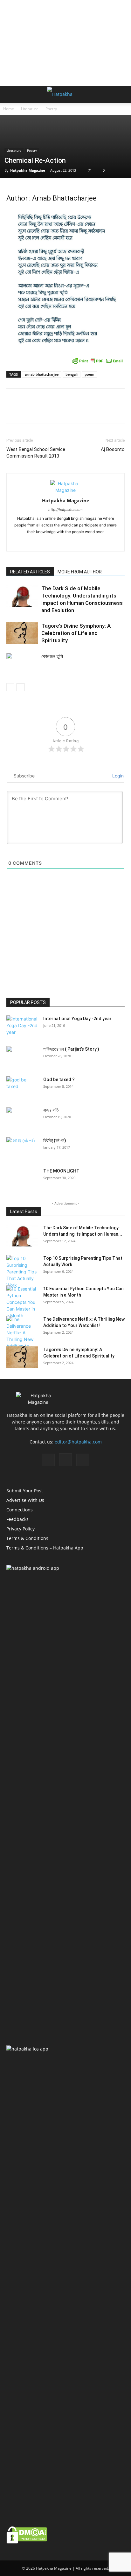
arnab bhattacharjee (42, 374)
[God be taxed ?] (22, 1087)
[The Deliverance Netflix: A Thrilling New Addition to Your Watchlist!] (22, 1336)
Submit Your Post (25, 1491)
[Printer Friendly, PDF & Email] (98, 361)
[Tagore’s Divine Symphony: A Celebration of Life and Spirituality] (22, 633)
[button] (11, 94)
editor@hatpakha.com (78, 1442)
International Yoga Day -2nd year (77, 1019)
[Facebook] (52, 542)
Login (117, 776)
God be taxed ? (59, 1080)
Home (9, 109)
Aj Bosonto (113, 449)
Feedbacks (17, 1519)
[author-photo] (65, 490)
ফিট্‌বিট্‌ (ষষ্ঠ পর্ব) (55, 1140)
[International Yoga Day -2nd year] (22, 1027)
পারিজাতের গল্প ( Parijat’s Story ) (71, 1049)
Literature (30, 109)
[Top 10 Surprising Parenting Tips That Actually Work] (22, 1272)
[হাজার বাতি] (22, 1118)
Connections (20, 1510)
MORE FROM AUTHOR (80, 572)
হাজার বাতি (51, 1110)
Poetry (51, 109)
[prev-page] (10, 687)
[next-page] (21, 687)
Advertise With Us (25, 1500)
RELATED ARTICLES (30, 572)
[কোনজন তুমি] (22, 664)
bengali (72, 374)
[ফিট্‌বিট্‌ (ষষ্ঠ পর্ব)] (22, 1148)
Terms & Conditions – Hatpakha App (45, 1548)
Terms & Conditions (27, 1538)
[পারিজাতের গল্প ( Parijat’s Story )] (22, 1057)
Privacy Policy (21, 1529)
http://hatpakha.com (65, 510)
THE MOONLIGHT (61, 1171)
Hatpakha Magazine (28, 170)
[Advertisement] (65, 43)
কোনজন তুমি (52, 656)
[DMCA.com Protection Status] (27, 2542)
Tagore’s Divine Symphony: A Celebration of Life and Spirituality (76, 633)
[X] (79, 542)
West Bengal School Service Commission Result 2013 (36, 453)
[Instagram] (66, 542)
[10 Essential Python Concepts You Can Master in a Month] (22, 1302)
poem (90, 374)
